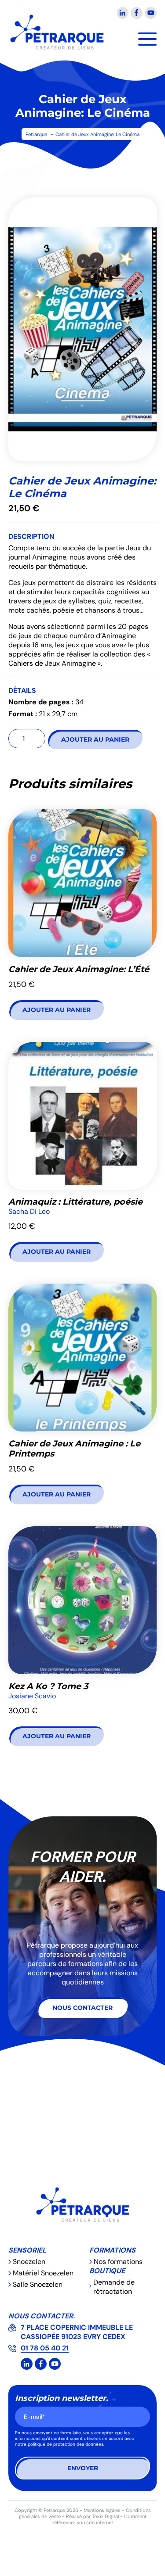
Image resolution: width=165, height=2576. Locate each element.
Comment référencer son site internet (99, 2519)
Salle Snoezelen (38, 2284)
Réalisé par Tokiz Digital (92, 2516)
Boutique (107, 2271)
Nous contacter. (42, 2316)
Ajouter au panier (95, 739)
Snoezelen (29, 2262)
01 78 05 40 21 (45, 2348)
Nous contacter (82, 2008)
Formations (112, 2250)
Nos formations (118, 2262)
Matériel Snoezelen (43, 2273)
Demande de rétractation (114, 2287)
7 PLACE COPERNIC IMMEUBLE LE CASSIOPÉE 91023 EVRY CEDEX (77, 2332)
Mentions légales (102, 2510)
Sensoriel (27, 2250)
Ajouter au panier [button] (57, 1010)
